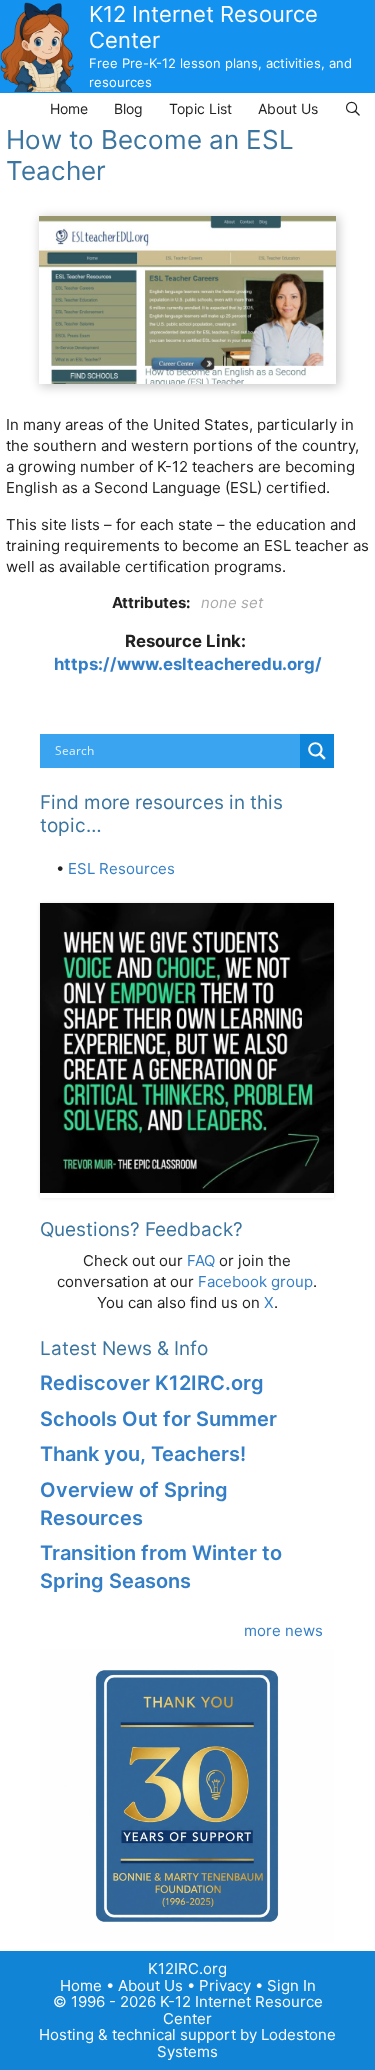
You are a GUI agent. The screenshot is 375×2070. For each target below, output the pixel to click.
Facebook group (255, 1281)
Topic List (200, 108)
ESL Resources (121, 868)
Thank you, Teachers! (143, 1454)
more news (283, 1630)
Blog (128, 108)
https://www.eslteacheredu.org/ (188, 664)
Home (69, 108)
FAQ (201, 1260)
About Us (288, 108)
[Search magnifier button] (317, 751)
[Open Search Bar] (353, 108)
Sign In (291, 1985)
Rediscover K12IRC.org (152, 1383)
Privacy (225, 1985)
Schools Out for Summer (158, 1419)
